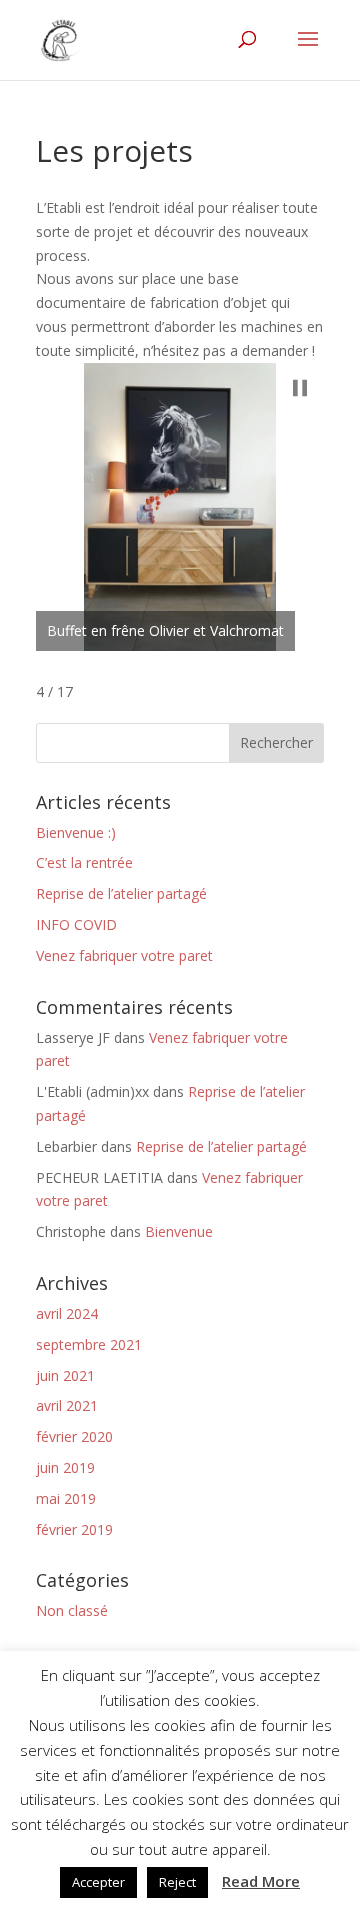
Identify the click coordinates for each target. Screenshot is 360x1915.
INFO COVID (76, 924)
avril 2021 (67, 1405)
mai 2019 (66, 1498)
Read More (261, 1881)
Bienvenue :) (76, 832)
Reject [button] (177, 1882)
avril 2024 (67, 1313)
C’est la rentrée (84, 862)
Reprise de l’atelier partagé (121, 893)
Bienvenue (179, 1231)
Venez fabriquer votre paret (124, 955)
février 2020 (74, 1436)
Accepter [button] (98, 1882)
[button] (300, 388)
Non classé (72, 1610)
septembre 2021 (89, 1344)
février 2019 (74, 1529)
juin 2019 (65, 1467)
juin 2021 (65, 1375)
